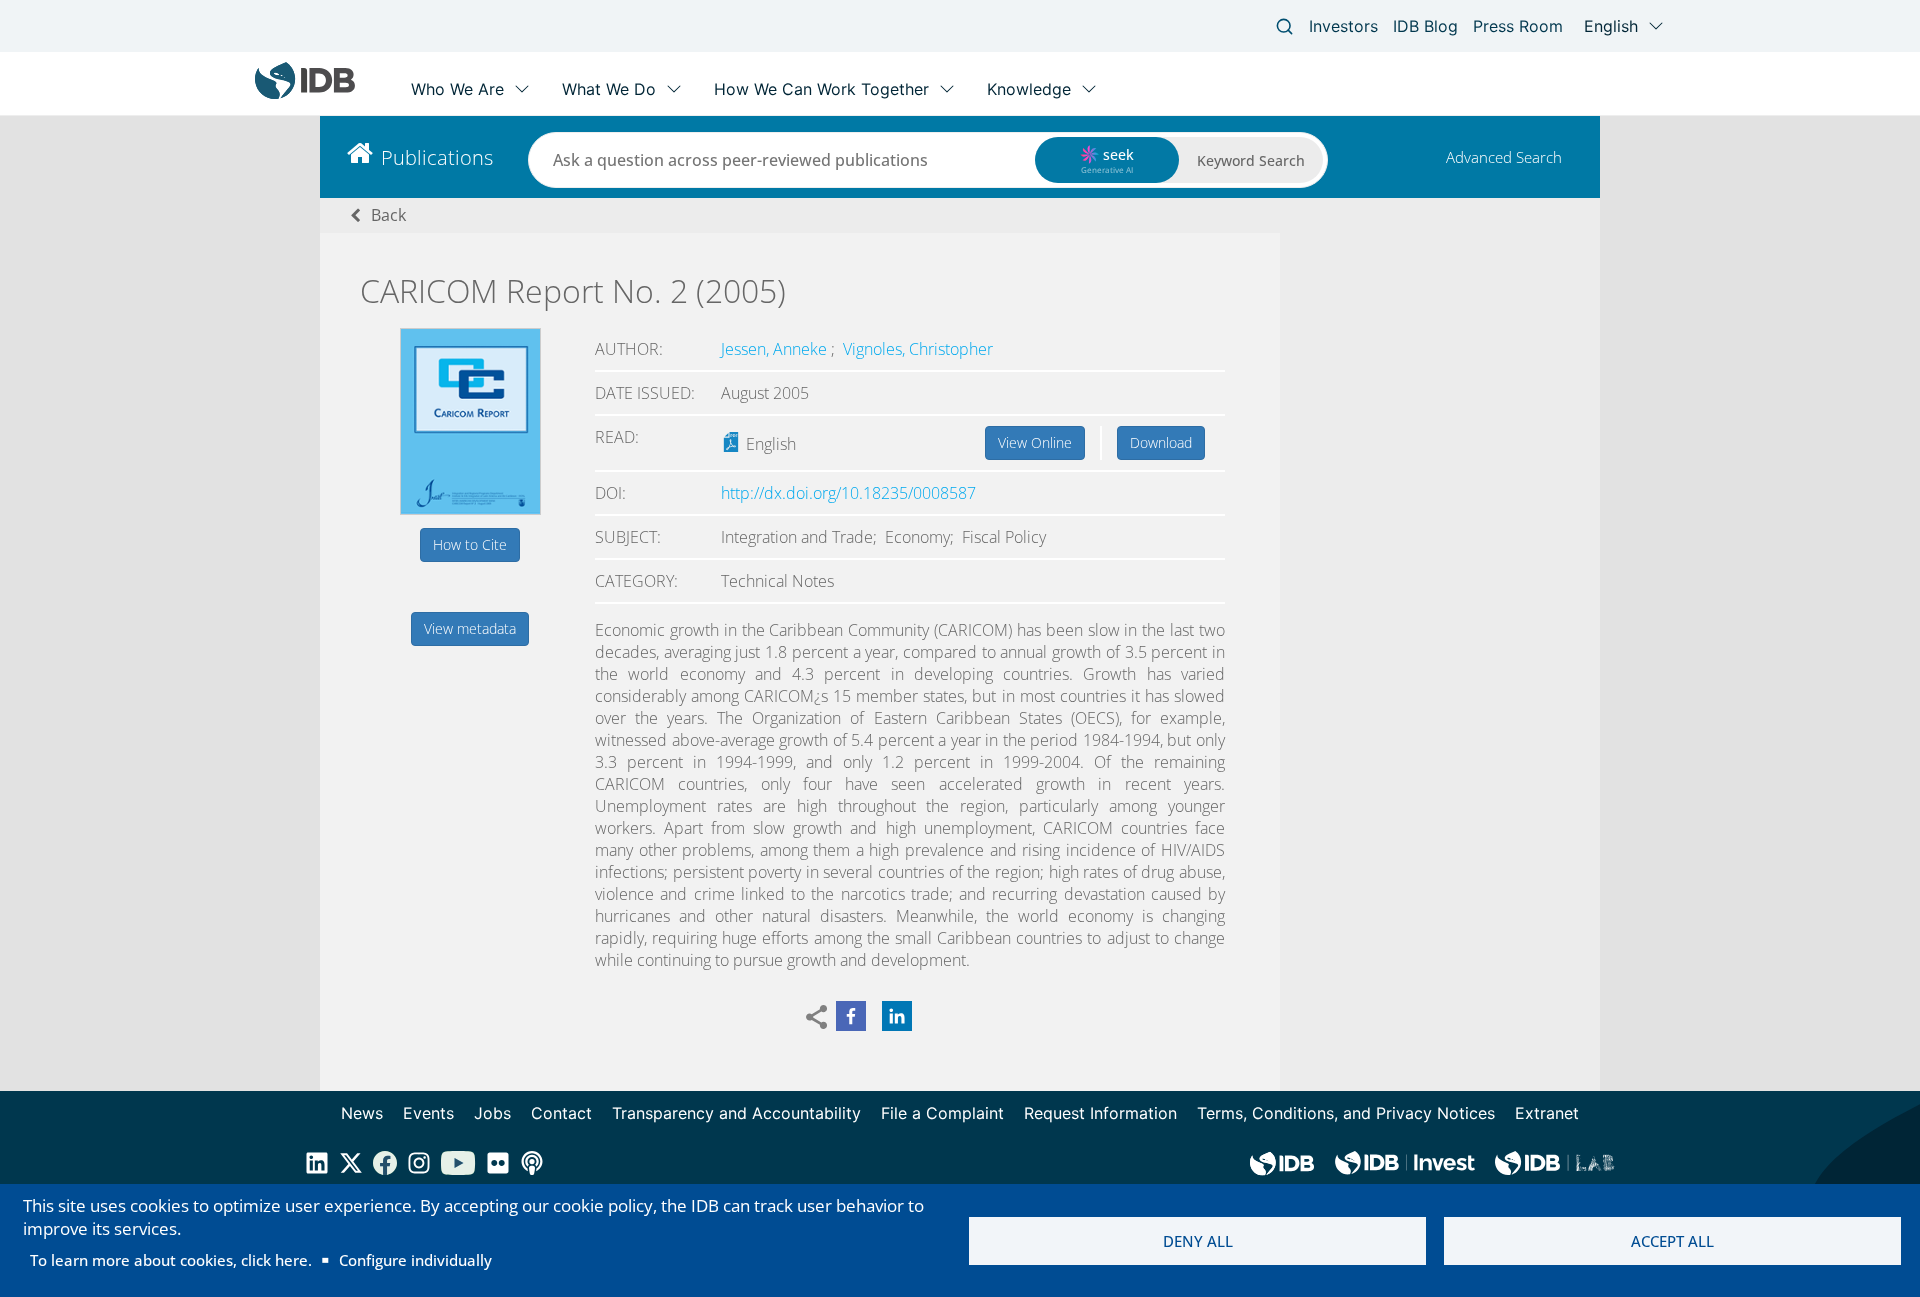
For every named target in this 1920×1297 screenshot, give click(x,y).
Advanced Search (1504, 157)
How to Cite (470, 544)
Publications (437, 157)
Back (388, 215)
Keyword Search (1251, 160)
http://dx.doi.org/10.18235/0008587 (848, 493)
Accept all (1672, 1241)
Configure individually (415, 1260)
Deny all (1198, 1241)
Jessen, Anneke (776, 349)
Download (1161, 442)
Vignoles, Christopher (918, 349)
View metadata (470, 628)
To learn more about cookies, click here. (171, 1260)
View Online (1035, 442)
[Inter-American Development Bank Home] (305, 94)
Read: (617, 437)
